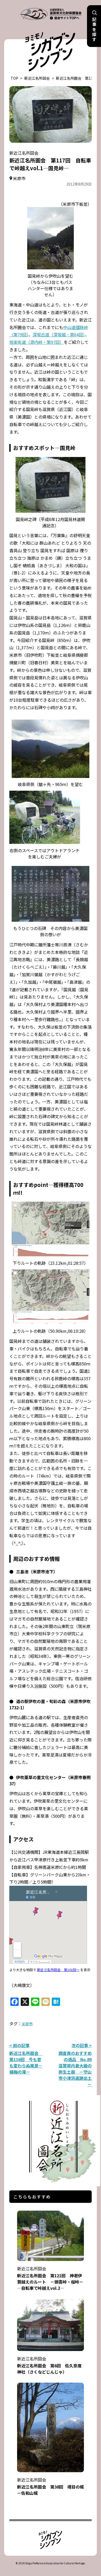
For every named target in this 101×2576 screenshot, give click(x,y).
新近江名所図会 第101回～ (58, 1970)
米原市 (27, 2024)
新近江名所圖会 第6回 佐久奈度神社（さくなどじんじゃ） (49, 2365)
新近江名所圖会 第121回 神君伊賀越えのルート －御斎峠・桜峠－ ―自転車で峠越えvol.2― (52, 2278)
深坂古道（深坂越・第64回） (59, 334)
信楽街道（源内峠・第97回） (37, 342)
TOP (14, 78)
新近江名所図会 (37, 78)
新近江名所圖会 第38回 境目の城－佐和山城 (51, 2486)
